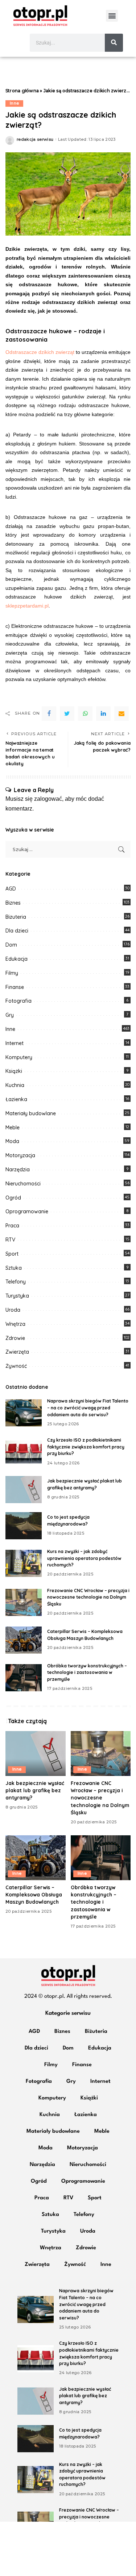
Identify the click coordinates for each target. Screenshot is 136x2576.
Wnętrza (15, 1324)
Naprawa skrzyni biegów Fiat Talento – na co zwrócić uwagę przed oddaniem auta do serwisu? (88, 1408)
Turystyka (17, 1296)
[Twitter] (67, 714)
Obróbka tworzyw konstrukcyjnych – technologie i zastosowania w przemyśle (87, 1672)
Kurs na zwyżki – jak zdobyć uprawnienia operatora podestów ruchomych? (84, 1558)
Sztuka (14, 1268)
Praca (12, 1226)
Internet (15, 1043)
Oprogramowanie (27, 1211)
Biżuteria (16, 917)
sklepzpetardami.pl (27, 606)
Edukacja (17, 959)
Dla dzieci (17, 931)
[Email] (121, 714)
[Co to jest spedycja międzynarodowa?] (24, 1526)
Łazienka (16, 1099)
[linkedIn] (103, 714)
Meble (13, 1128)
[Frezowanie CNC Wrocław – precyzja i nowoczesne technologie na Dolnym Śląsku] (24, 1602)
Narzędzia (18, 1169)
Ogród (13, 1198)
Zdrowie (15, 1338)
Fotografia (18, 1001)
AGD (11, 889)
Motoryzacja (20, 1155)
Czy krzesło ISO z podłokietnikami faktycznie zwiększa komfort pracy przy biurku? (86, 1447)
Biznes (13, 903)
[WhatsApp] (85, 714)
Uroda (13, 1310)
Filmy (12, 973)
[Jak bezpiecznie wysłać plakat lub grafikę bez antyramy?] (24, 1490)
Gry (10, 1015)
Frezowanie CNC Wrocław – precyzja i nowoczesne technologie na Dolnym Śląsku (88, 1597)
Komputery (19, 1057)
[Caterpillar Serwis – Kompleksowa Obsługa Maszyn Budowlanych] (24, 1640)
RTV (10, 1240)
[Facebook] (49, 714)
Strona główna (22, 91)
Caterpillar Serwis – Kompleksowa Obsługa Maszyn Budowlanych (34, 1895)
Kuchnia (15, 1085)
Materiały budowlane (31, 1113)
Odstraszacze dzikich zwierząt (41, 352)
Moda (12, 1141)
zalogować (48, 799)
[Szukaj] (114, 43)
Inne (14, 103)
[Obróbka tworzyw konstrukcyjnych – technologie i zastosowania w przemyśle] (24, 1678)
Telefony (16, 1282)
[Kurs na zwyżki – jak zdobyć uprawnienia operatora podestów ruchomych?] (24, 1563)
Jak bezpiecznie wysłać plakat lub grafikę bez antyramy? (35, 1790)
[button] (112, 16)
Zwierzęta (17, 1352)
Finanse (15, 987)
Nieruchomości (23, 1184)
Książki (14, 1071)
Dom (11, 945)
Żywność (16, 1366)
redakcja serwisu (35, 139)
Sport (12, 1254)
